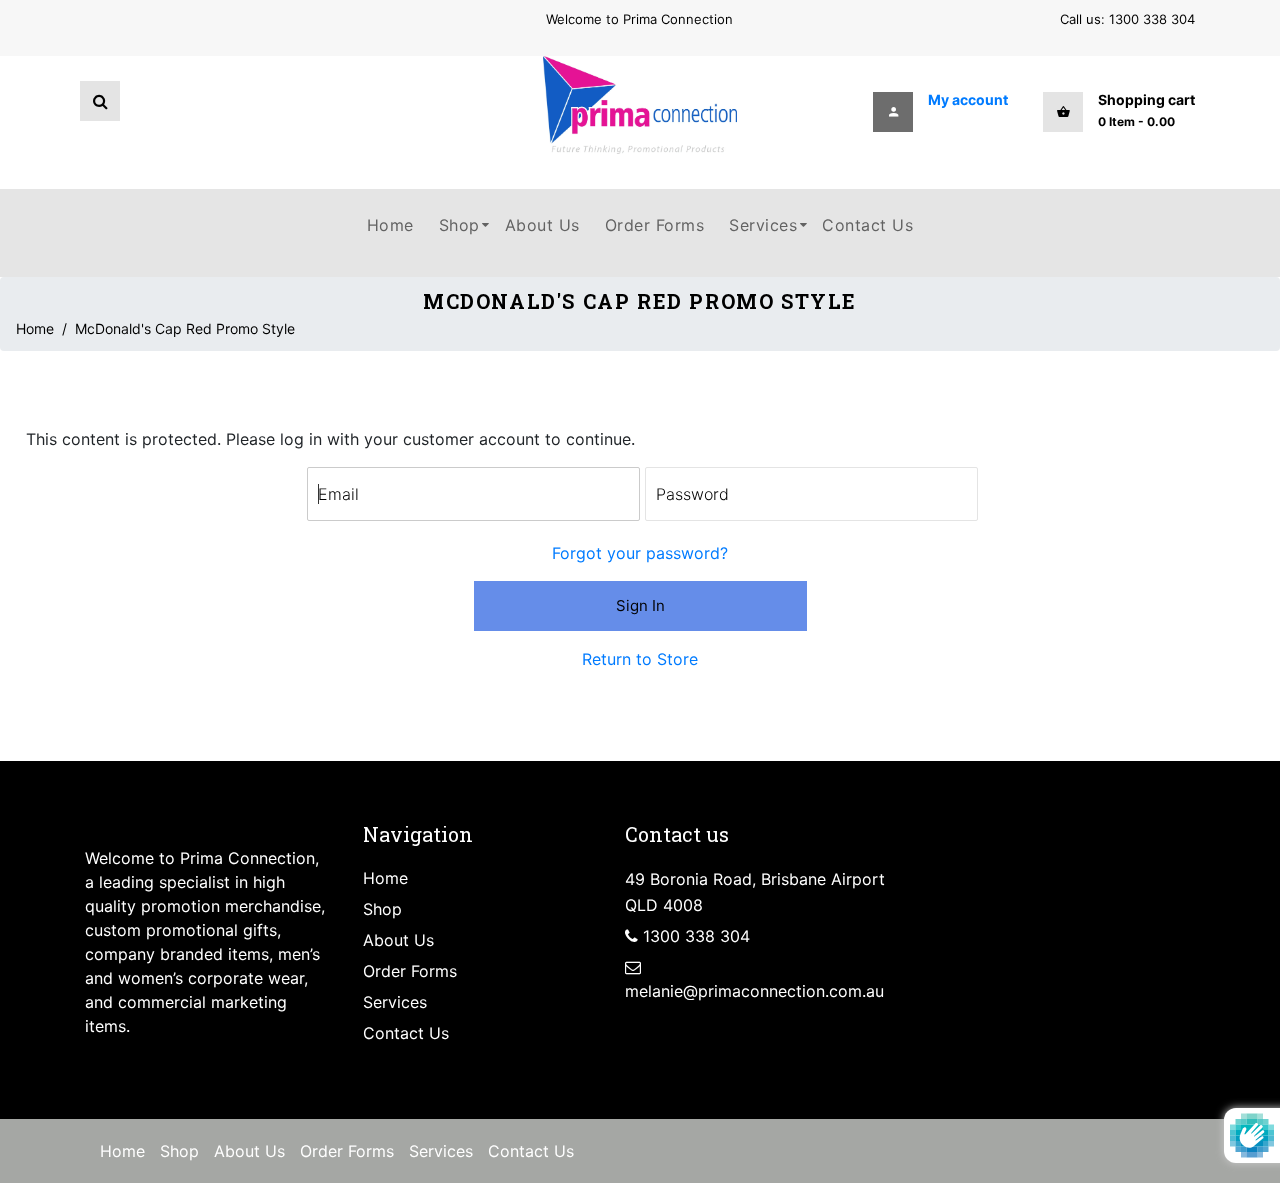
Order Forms (410, 971)
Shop (382, 909)
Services (395, 1002)
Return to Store (640, 659)
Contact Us (406, 1033)
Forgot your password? (640, 553)
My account (968, 99)
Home (35, 328)
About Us (398, 940)
